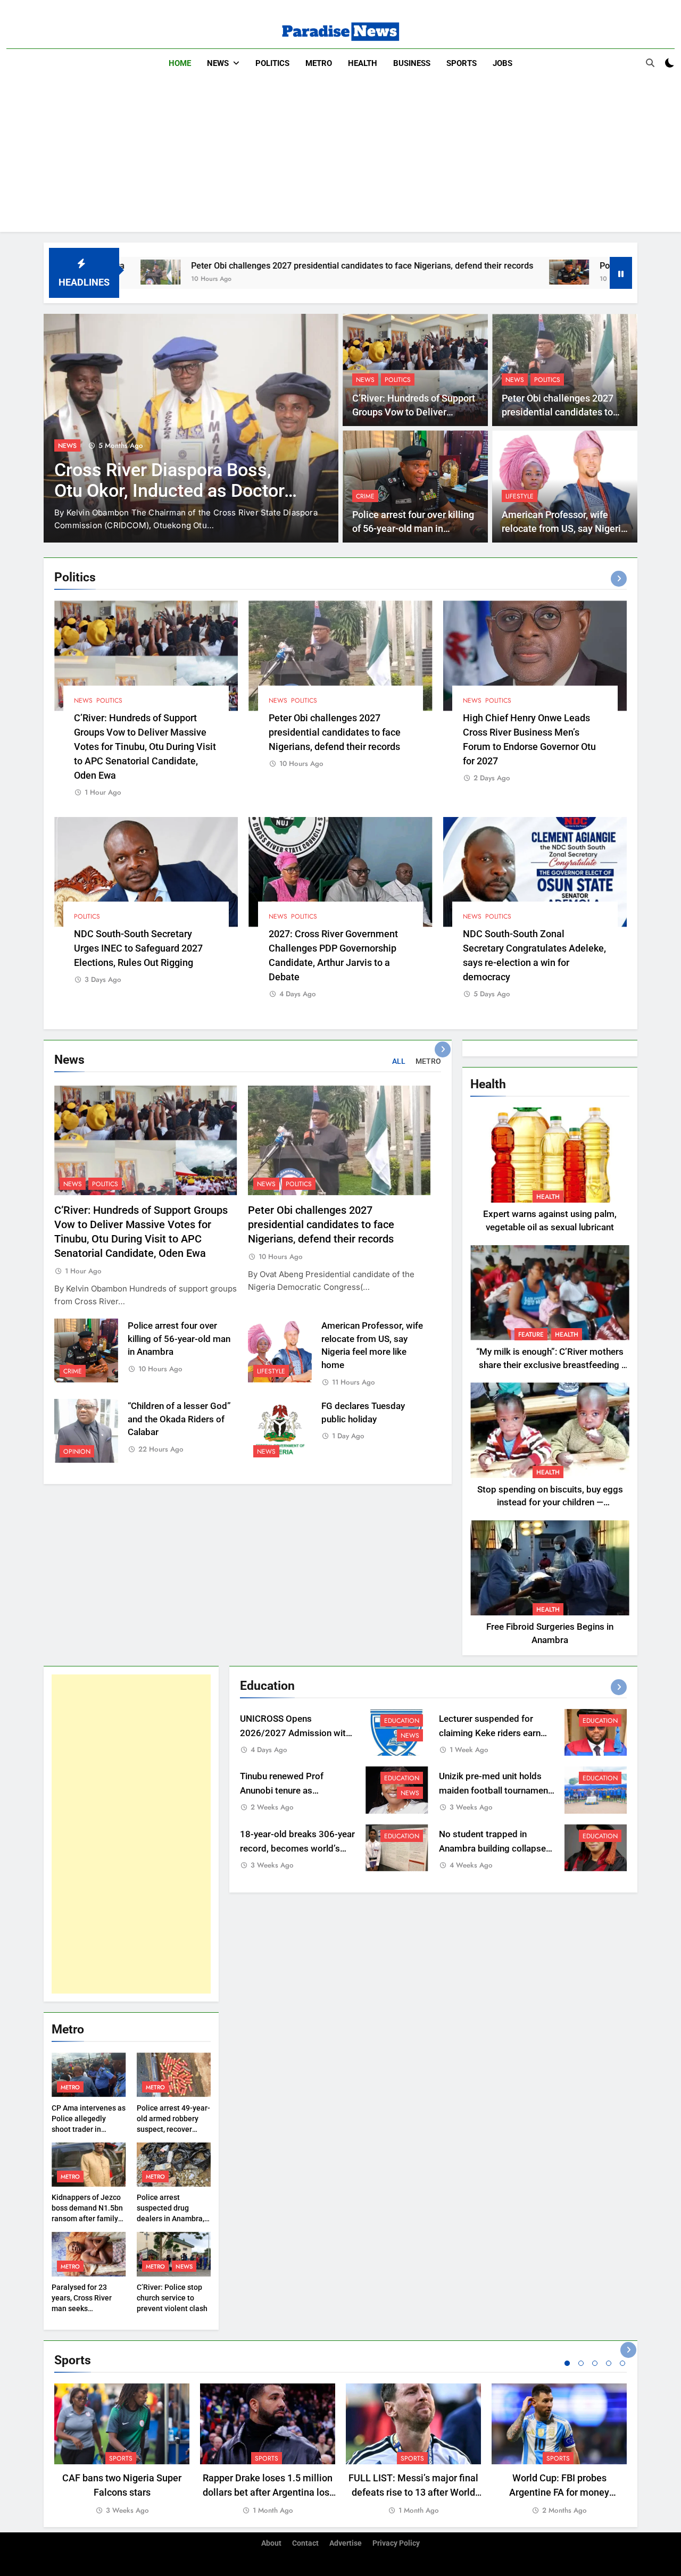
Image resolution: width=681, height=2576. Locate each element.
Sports (462, 63)
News (218, 63)
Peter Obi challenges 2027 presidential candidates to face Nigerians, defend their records (244, 266)
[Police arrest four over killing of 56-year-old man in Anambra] (451, 272)
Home (180, 63)
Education (402, 1721)
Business (412, 63)
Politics (272, 63)
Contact (305, 2543)
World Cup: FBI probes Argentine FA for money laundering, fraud (559, 2492)
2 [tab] (581, 2363)
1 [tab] (567, 2363)
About (271, 2543)
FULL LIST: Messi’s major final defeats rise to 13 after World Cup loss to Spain (413, 2492)
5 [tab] (622, 2363)
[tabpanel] (122, 2450)
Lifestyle (520, 496)
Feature (531, 1335)
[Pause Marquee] (621, 273)
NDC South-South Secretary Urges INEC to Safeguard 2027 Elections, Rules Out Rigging (138, 948)
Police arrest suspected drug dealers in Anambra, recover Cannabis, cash (171, 2219)
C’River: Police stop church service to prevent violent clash (172, 2298)
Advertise (346, 2543)
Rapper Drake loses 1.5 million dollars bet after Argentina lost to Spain (268, 2492)
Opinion (77, 1452)
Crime (365, 496)
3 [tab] (595, 2363)
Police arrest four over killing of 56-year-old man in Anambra (413, 529)
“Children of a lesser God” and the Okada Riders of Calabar (179, 1419)
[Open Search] (650, 63)
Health (363, 63)
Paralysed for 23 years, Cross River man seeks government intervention (82, 2308)
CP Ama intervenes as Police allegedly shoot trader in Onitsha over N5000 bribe (89, 2129)
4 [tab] (609, 2363)
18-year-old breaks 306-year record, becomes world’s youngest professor (297, 1849)
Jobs (503, 63)
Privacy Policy (396, 2543)
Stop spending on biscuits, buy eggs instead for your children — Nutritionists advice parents (550, 1503)
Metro (319, 63)
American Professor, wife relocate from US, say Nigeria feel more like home (564, 529)
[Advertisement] (340, 157)
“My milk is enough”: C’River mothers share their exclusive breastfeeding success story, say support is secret (550, 1365)
